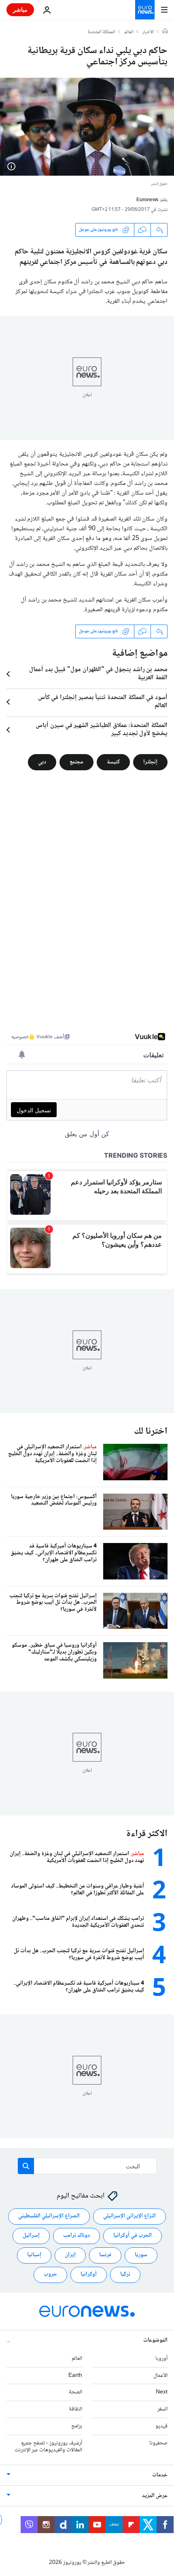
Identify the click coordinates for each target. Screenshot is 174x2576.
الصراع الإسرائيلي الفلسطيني (49, 2216)
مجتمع (76, 762)
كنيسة (113, 762)
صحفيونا (158, 2443)
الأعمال (160, 2375)
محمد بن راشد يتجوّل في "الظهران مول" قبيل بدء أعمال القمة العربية (98, 674)
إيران (70, 2255)
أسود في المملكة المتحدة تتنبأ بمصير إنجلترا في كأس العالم (103, 702)
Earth (75, 2375)
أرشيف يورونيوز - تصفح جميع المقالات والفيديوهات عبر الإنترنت (48, 2446)
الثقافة (75, 2409)
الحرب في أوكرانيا (133, 2236)
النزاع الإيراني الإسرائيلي (129, 2216)
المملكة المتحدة (102, 32)
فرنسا (105, 2255)
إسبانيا (34, 2255)
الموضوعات (155, 2340)
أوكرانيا (89, 2274)
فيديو (161, 2426)
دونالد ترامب (76, 2236)
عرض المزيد (155, 2496)
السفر (162, 2409)
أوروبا (161, 2358)
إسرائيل (31, 2236)
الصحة (75, 2392)
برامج (77, 2426)
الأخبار (148, 32)
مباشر (20, 10)
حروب (50, 2274)
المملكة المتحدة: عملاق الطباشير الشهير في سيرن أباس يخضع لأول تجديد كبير (102, 730)
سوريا (141, 2255)
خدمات (160, 2475)
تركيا (125, 2274)
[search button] (26, 2166)
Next (162, 2392)
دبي (42, 762)
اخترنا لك (151, 1431)
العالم (129, 32)
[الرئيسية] (165, 32)
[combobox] (87, 2166)
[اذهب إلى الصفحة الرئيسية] (145, 10)
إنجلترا (150, 762)
